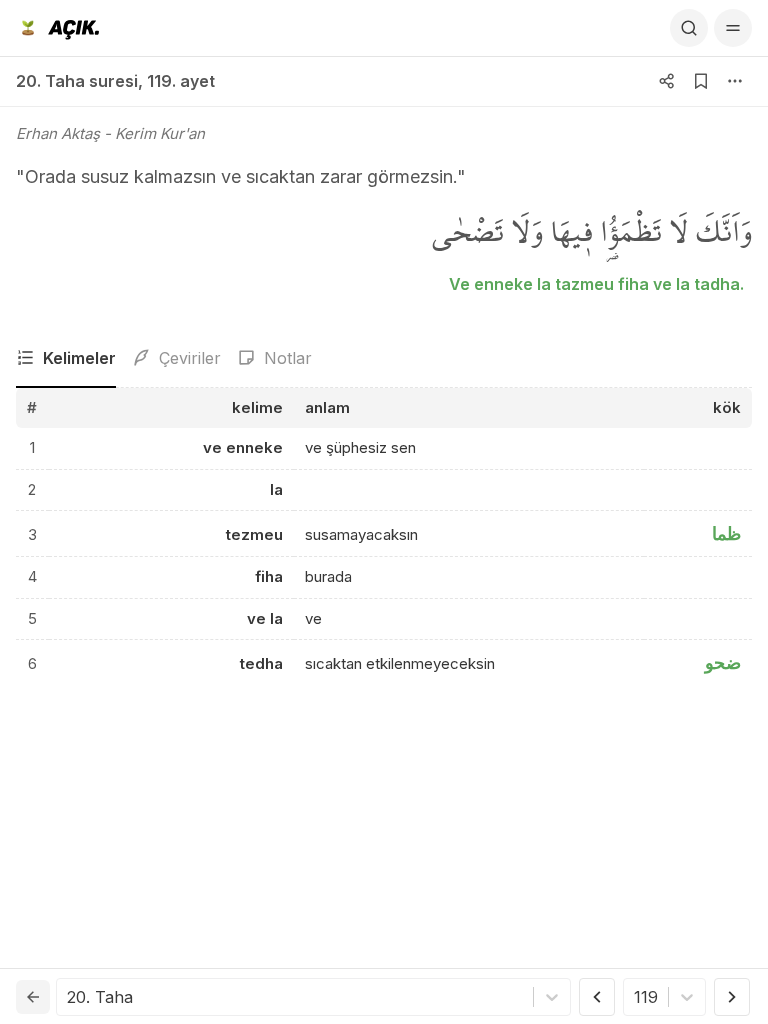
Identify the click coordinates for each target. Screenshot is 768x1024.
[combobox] (69, 997)
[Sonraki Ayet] (732, 997)
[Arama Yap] (689, 28)
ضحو (723, 662)
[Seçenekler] (735, 81)
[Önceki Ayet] (597, 997)
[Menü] (733, 28)
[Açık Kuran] (57, 28)
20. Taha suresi (77, 81)
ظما (726, 533)
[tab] (66, 359)
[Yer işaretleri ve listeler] (701, 81)
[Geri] (33, 997)
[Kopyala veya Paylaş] (667, 81)
